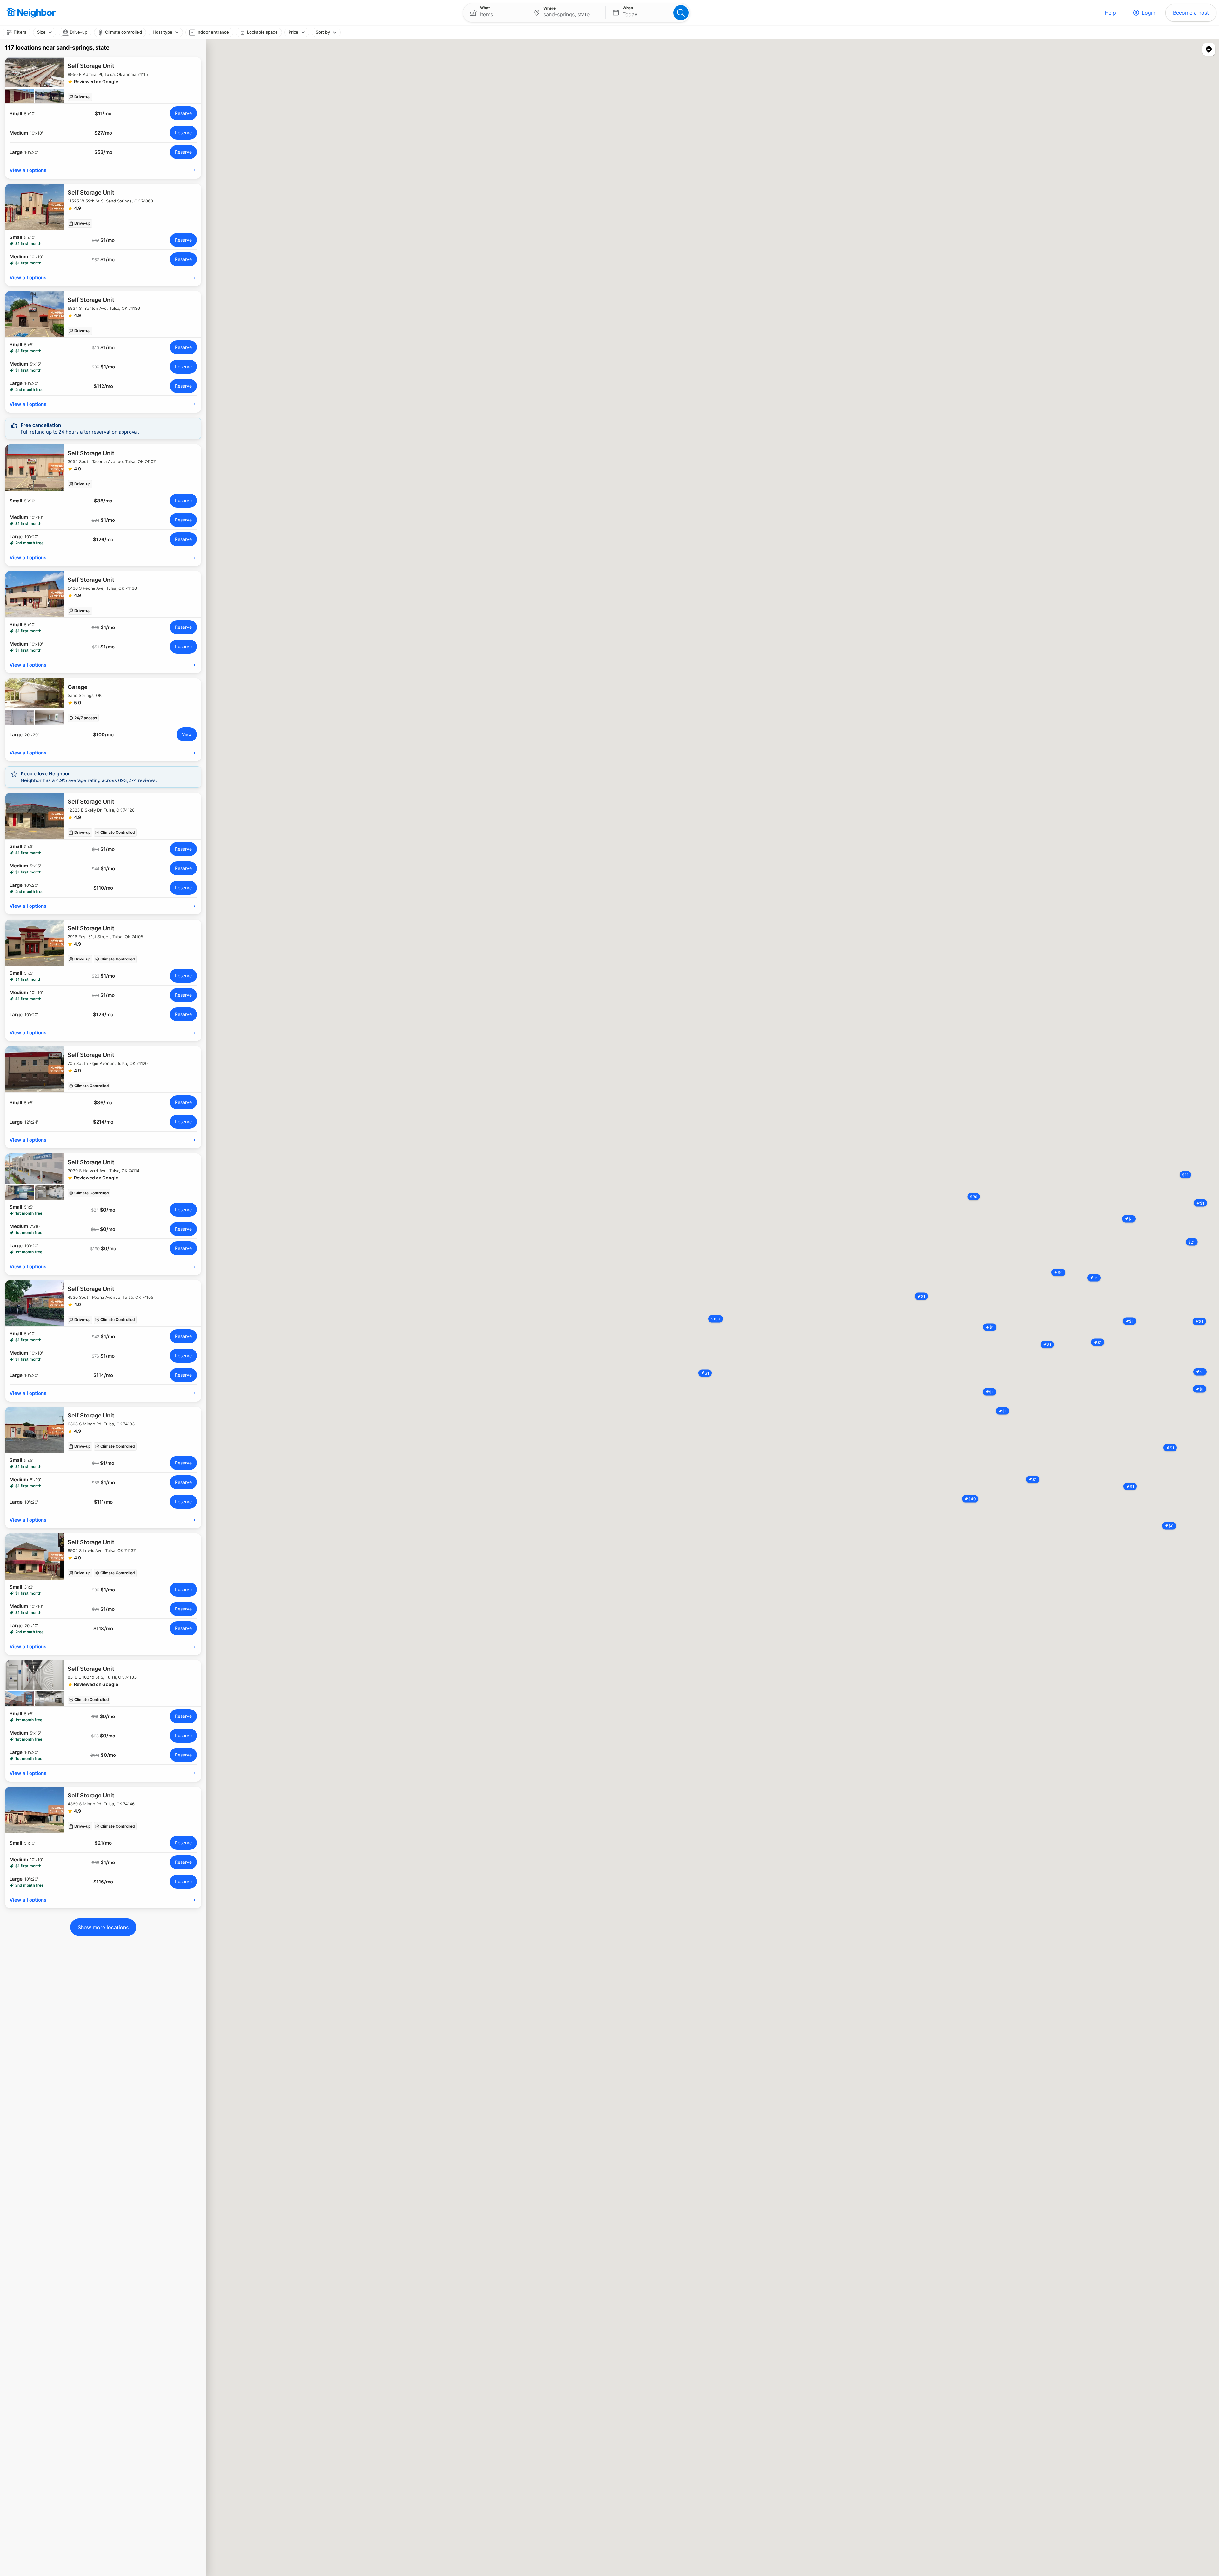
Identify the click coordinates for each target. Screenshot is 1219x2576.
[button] (496, 13)
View (187, 734)
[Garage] (103, 701)
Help (1110, 13)
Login (1149, 13)
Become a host (1191, 13)
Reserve (183, 113)
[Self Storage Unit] (103, 80)
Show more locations (103, 1927)
